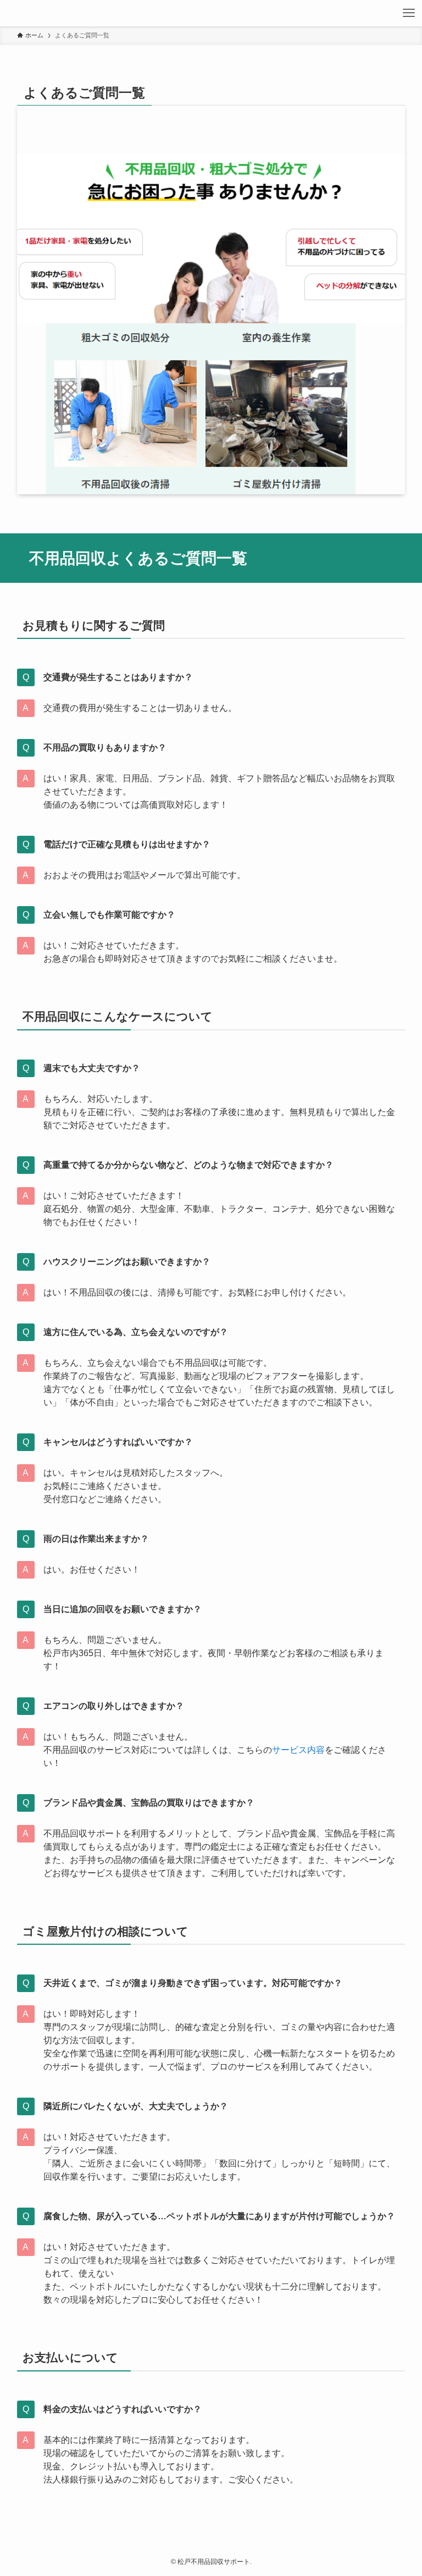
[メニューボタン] (409, 13)
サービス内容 (298, 1750)
